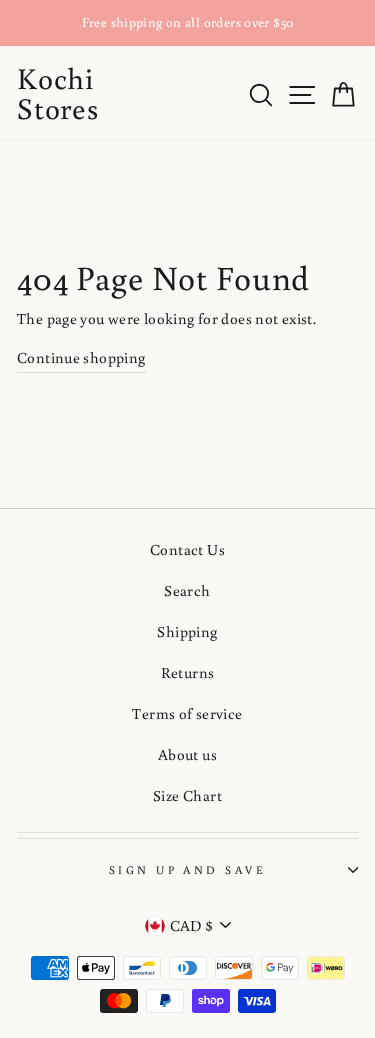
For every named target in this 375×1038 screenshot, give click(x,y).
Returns (188, 672)
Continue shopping (81, 357)
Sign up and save (187, 869)
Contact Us (187, 549)
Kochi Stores (58, 92)
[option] (187, 23)
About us (187, 754)
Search (187, 590)
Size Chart (187, 795)
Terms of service (187, 713)
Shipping (187, 631)
